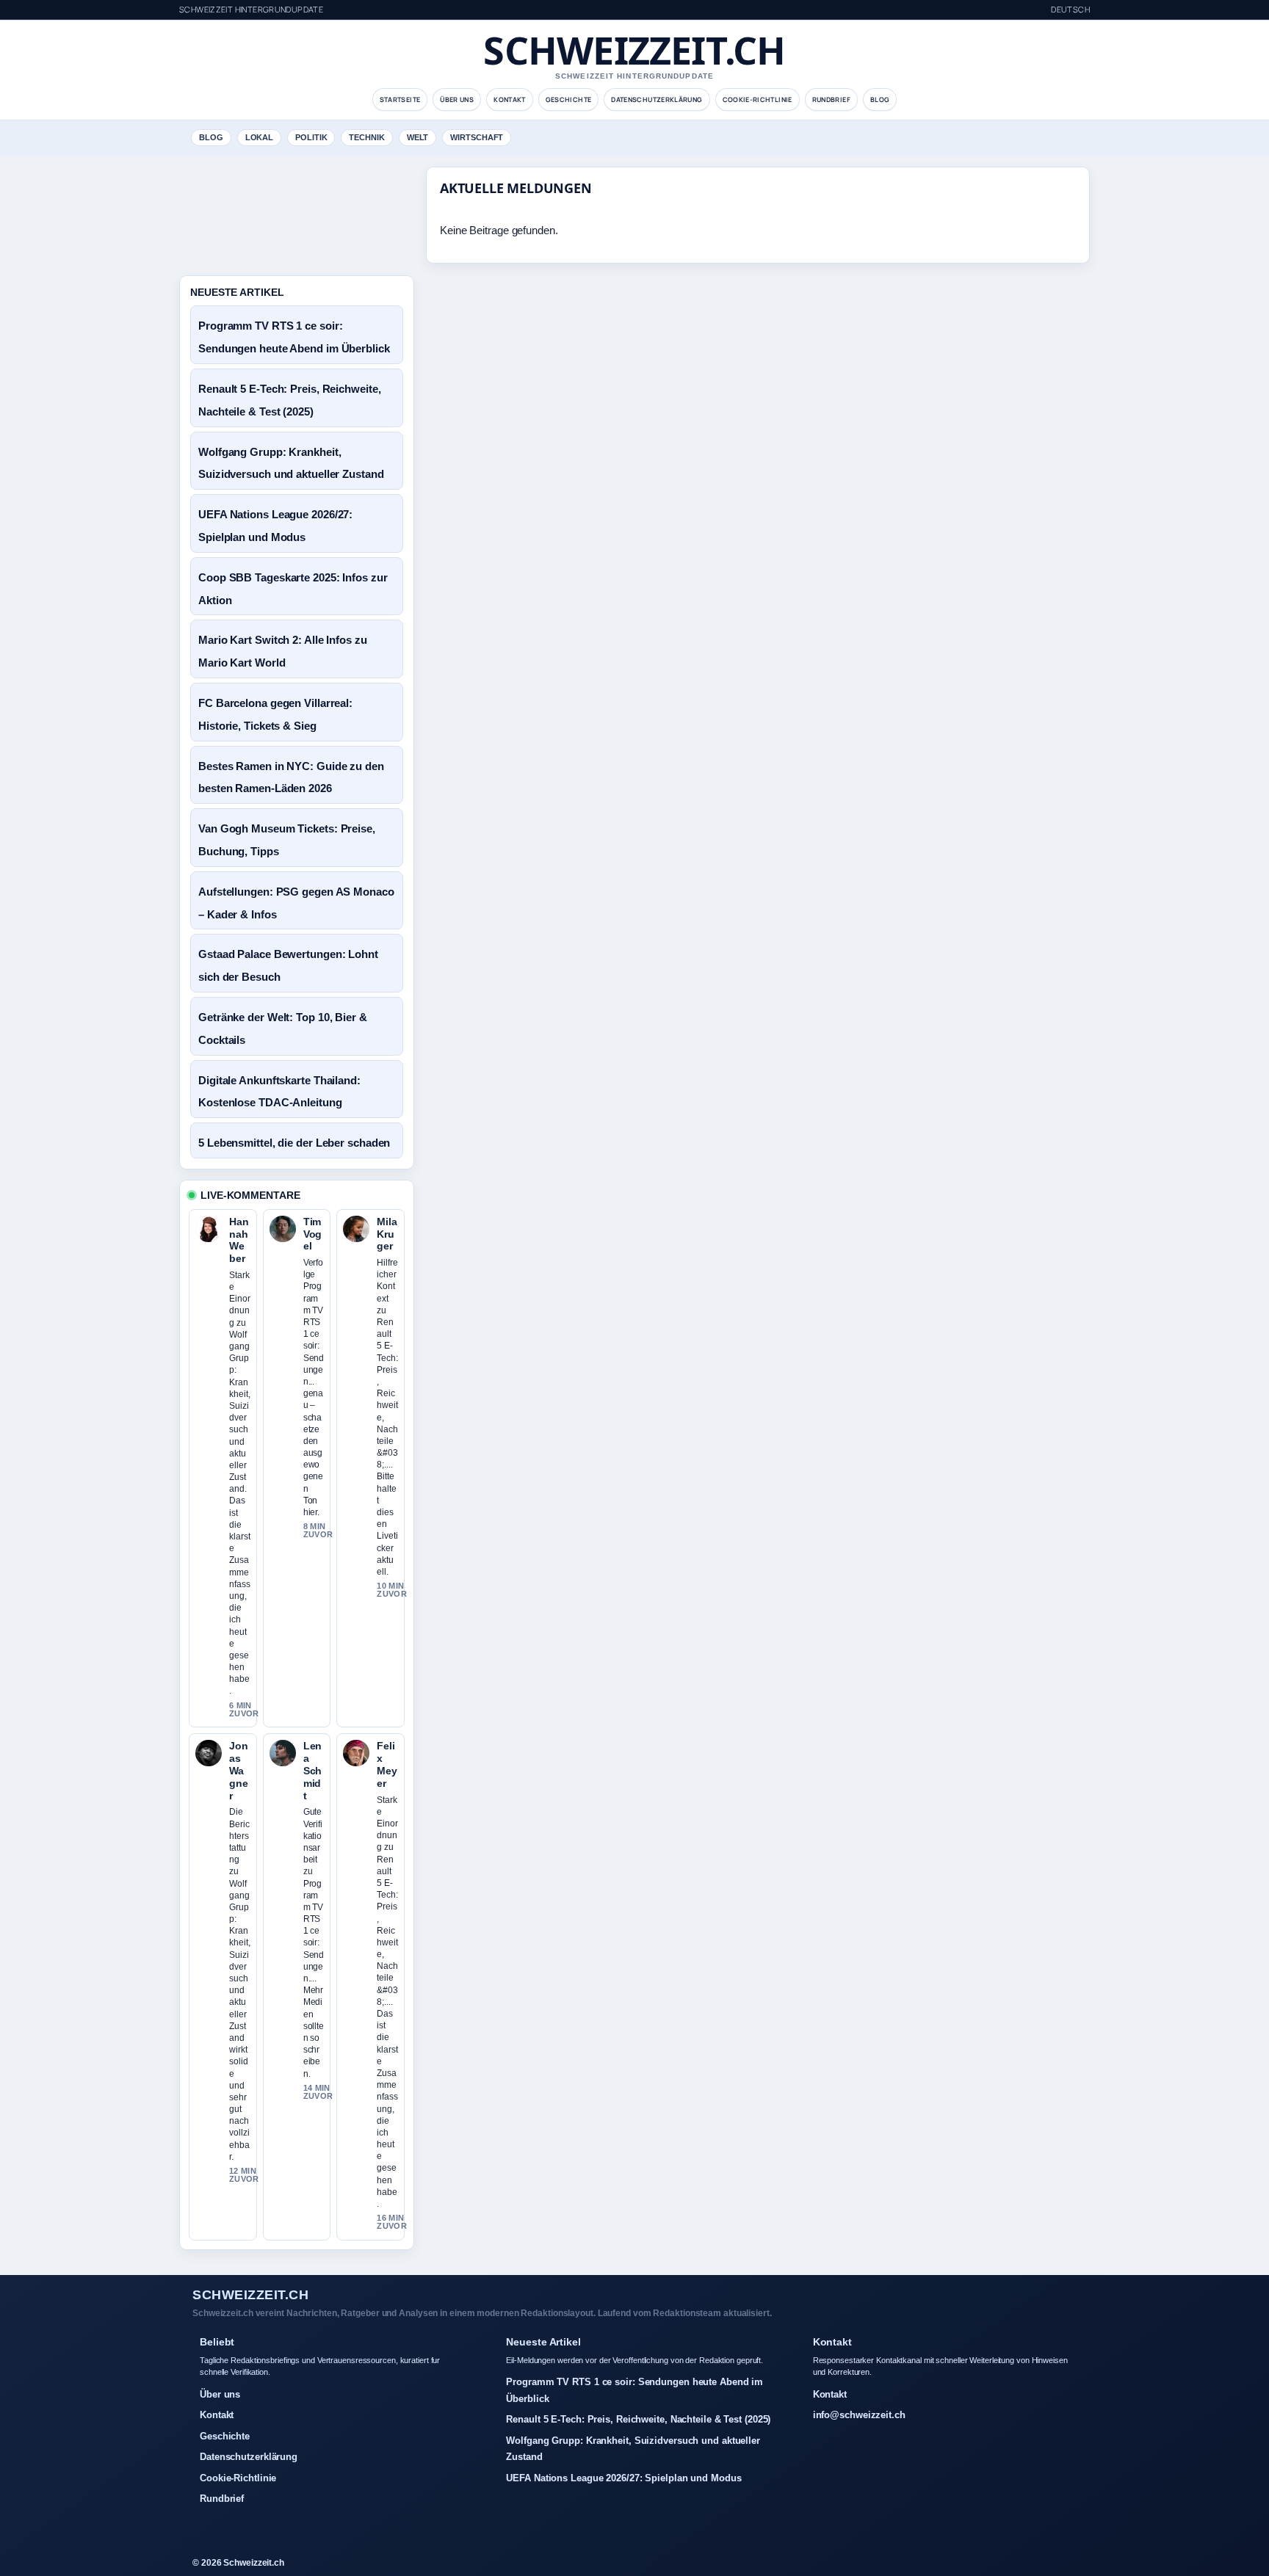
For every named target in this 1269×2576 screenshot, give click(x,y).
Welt (418, 137)
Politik (311, 137)
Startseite (400, 99)
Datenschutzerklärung (657, 99)
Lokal (260, 137)
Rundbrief (831, 99)
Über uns (457, 99)
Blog (880, 99)
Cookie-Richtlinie (758, 99)
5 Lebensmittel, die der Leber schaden (294, 1143)
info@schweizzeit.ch (859, 2415)
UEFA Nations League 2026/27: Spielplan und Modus (623, 2478)
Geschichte (569, 99)
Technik (366, 137)
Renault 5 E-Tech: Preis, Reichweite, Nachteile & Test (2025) (638, 2419)
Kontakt (510, 99)
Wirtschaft (477, 137)
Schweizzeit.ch (634, 50)
